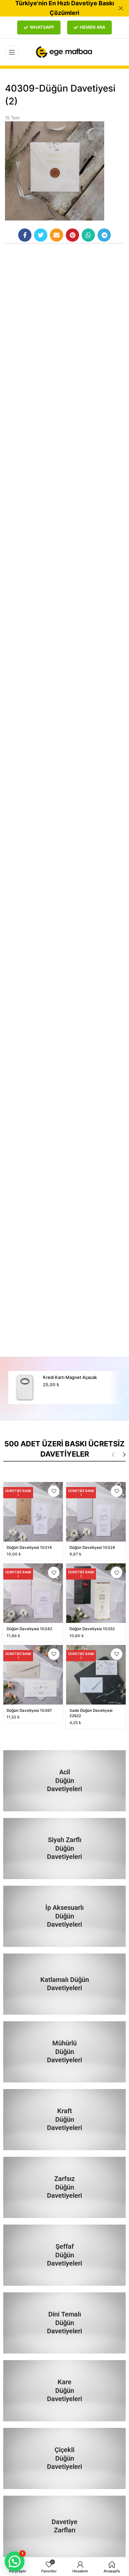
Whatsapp (42, 27)
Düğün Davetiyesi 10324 (92, 1548)
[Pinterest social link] (72, 235)
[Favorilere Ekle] (54, 1491)
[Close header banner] (121, 8)
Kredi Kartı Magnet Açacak (70, 1377)
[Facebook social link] (25, 235)
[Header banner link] (55, 8)
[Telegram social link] (104, 235)
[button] (15, 2561)
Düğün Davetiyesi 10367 (29, 1711)
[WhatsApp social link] (88, 235)
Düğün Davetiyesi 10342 (29, 1629)
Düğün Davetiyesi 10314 (29, 1548)
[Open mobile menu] (12, 52)
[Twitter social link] (41, 235)
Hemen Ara (92, 27)
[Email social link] (57, 235)
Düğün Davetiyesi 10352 (92, 1629)
